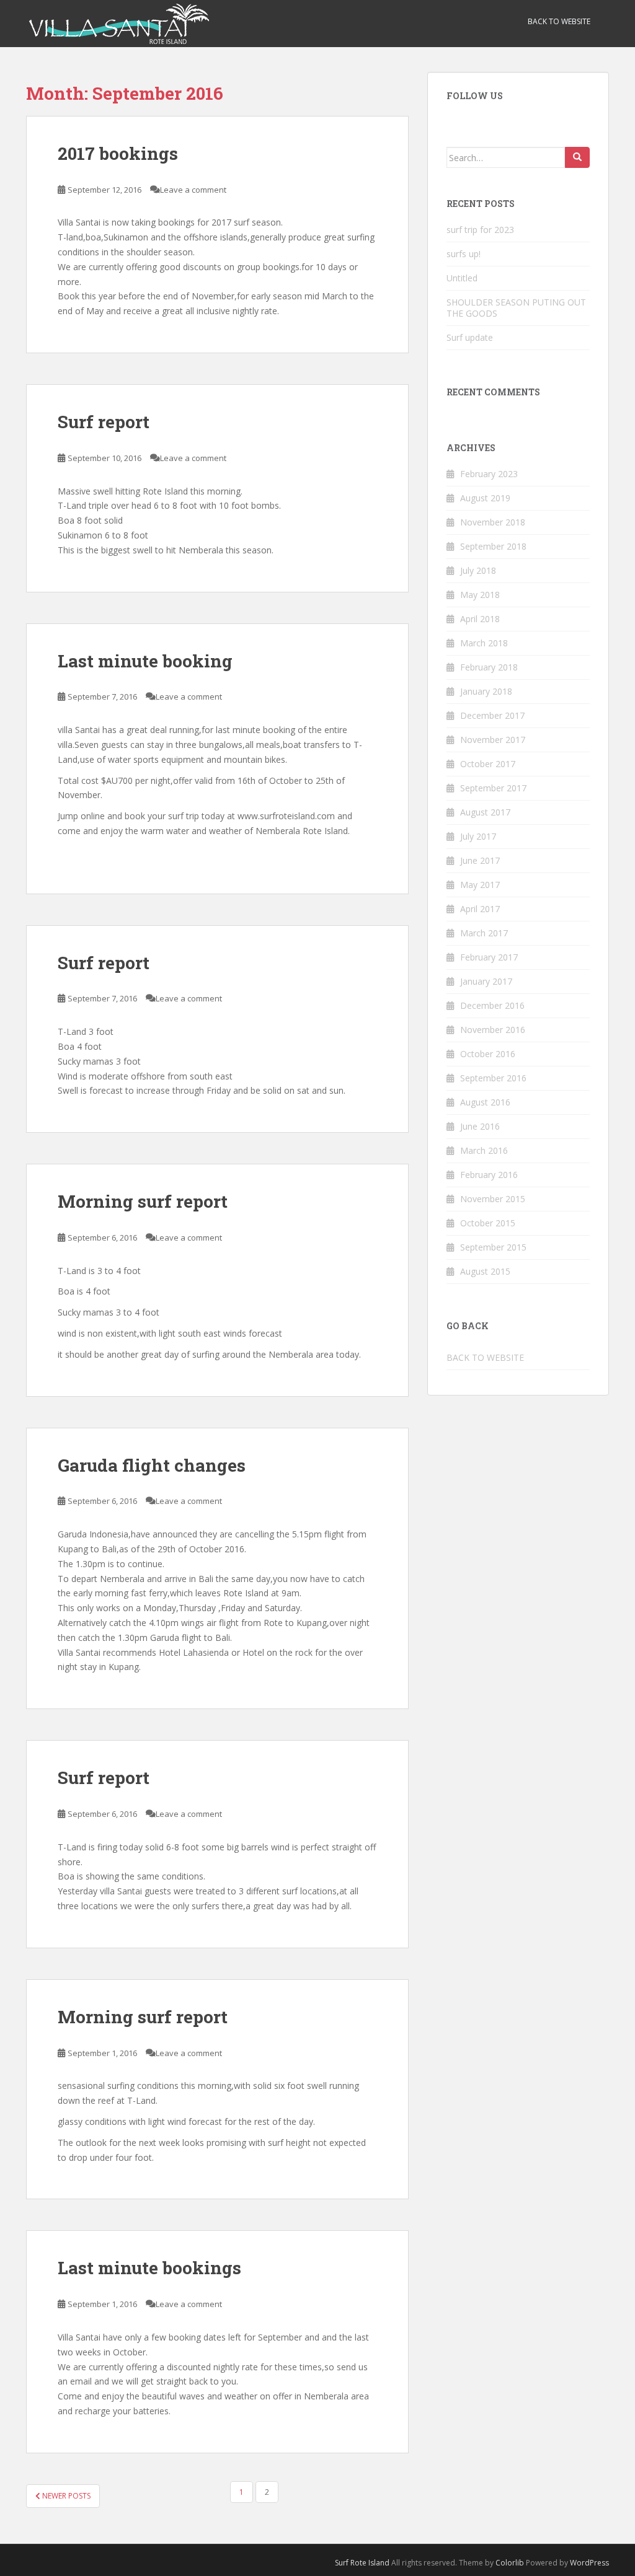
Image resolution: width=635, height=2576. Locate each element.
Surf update (470, 337)
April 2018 (480, 619)
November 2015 (493, 1199)
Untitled (462, 278)
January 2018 (486, 691)
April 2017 (480, 909)
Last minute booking (145, 661)
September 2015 (493, 1247)
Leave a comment (193, 190)
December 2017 (492, 715)
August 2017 (485, 812)
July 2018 (478, 570)
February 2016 (489, 1175)
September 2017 (493, 788)
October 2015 (488, 1223)
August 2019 (485, 498)
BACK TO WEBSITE (559, 21)
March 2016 (484, 1150)
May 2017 (480, 885)
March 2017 (484, 933)
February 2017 (489, 957)
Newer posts (65, 2496)
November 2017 (493, 740)
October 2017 (488, 764)
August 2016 (485, 1102)
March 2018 (484, 643)
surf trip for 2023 (480, 230)
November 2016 (493, 1030)
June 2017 (480, 860)
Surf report (104, 422)
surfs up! (464, 254)
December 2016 (492, 1005)
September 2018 (493, 546)
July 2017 (478, 836)
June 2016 (480, 1126)
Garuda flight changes (152, 1465)
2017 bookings (118, 153)
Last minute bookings (149, 2268)
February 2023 (489, 474)
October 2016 (488, 1054)
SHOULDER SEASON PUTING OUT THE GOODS (516, 308)
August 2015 (485, 1271)
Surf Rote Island (362, 2563)
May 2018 (480, 595)
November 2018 (493, 522)
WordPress (589, 2563)
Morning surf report (143, 1201)
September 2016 (493, 1078)
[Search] (577, 157)
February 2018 (489, 667)
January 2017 (486, 981)
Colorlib (510, 2563)
